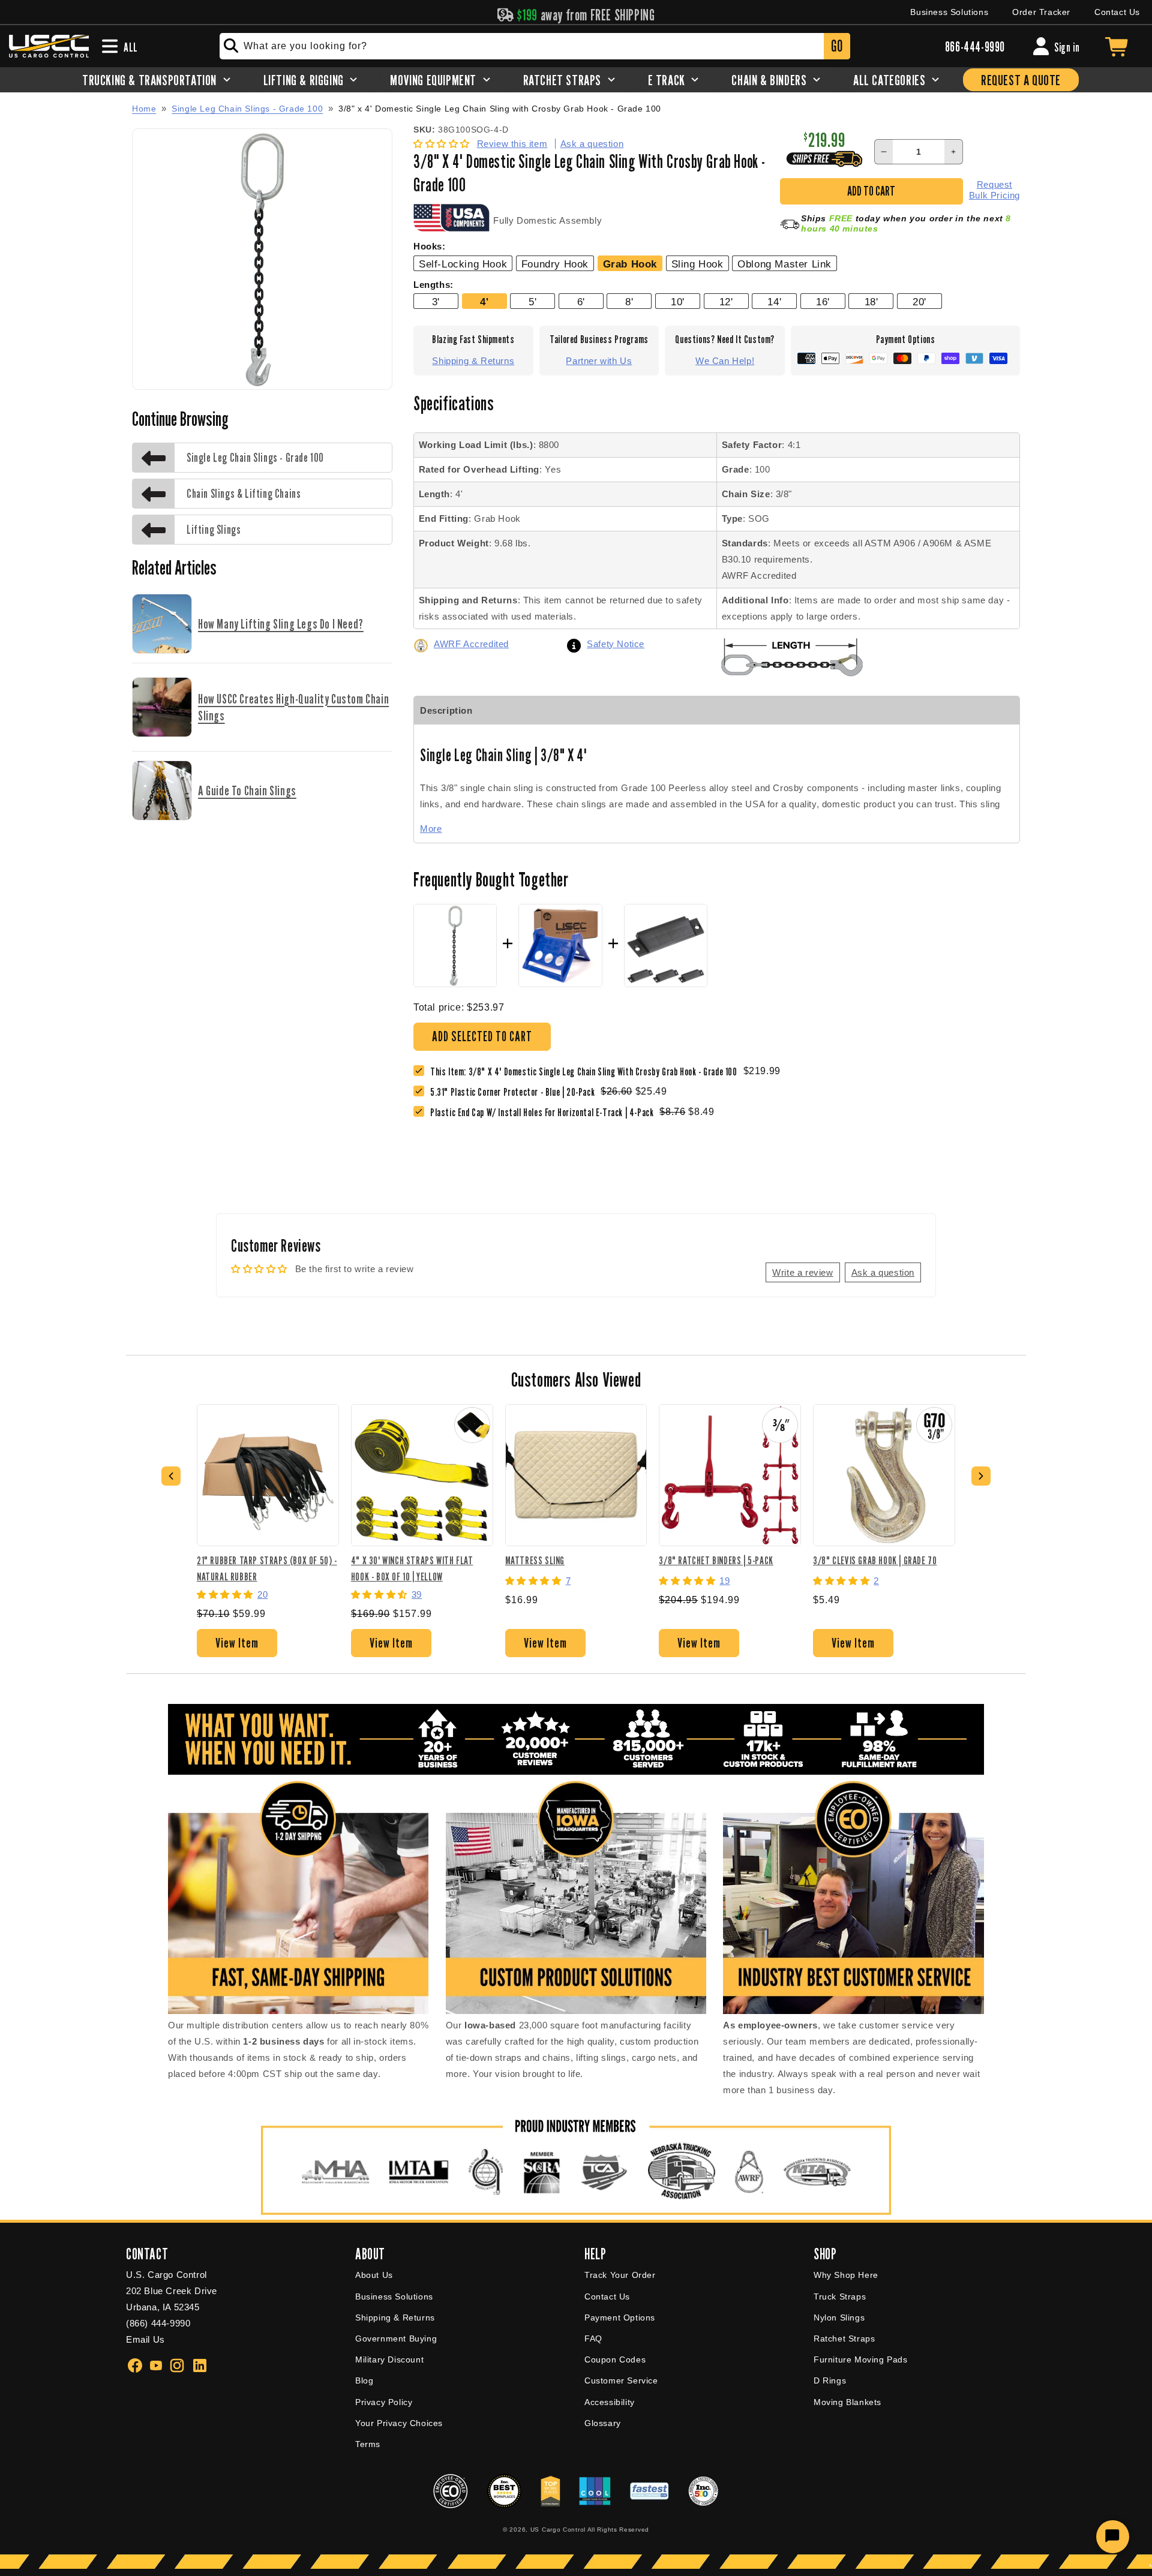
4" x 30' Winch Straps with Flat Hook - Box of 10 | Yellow (412, 1568)
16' (823, 302)
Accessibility (610, 2402)
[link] (515, 1092)
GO (837, 46)
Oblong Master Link (784, 264)
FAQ (593, 2338)
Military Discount (389, 2359)
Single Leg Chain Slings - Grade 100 (247, 109)
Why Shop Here (846, 2275)
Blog (364, 2380)
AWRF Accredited (471, 644)
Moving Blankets (847, 2402)
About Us (374, 2275)
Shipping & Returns (473, 361)
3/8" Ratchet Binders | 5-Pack (716, 1560)
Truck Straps (840, 2297)
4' (484, 302)
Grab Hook (630, 264)
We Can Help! (725, 361)
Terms (368, 2444)
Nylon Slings (839, 2318)
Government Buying (396, 2338)
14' (774, 302)
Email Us (145, 2339)
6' (581, 302)
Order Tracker (1041, 12)
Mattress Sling (535, 1560)
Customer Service (621, 2380)
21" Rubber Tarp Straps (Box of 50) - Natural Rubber (267, 1568)
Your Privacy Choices (399, 2423)
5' (532, 302)
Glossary (603, 2423)
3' (436, 302)
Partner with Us (599, 361)
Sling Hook (697, 264)
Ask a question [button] (883, 1272)
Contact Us (1117, 12)
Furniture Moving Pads (861, 2359)
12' (726, 302)
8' (629, 302)
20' (919, 302)
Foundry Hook (555, 264)
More (431, 829)
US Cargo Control (558, 2530)
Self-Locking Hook (463, 264)
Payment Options (620, 2318)
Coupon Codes (615, 2359)
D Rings (830, 2380)
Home (144, 109)
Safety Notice (616, 644)
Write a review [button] (802, 1272)
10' (678, 302)
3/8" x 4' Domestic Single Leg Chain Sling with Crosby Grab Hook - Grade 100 (500, 109)
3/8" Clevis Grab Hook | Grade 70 (875, 1560)
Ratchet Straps (844, 2338)
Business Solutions (949, 12)
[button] (443, 144)
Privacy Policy (384, 2402)
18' (871, 302)
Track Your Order (620, 2275)
